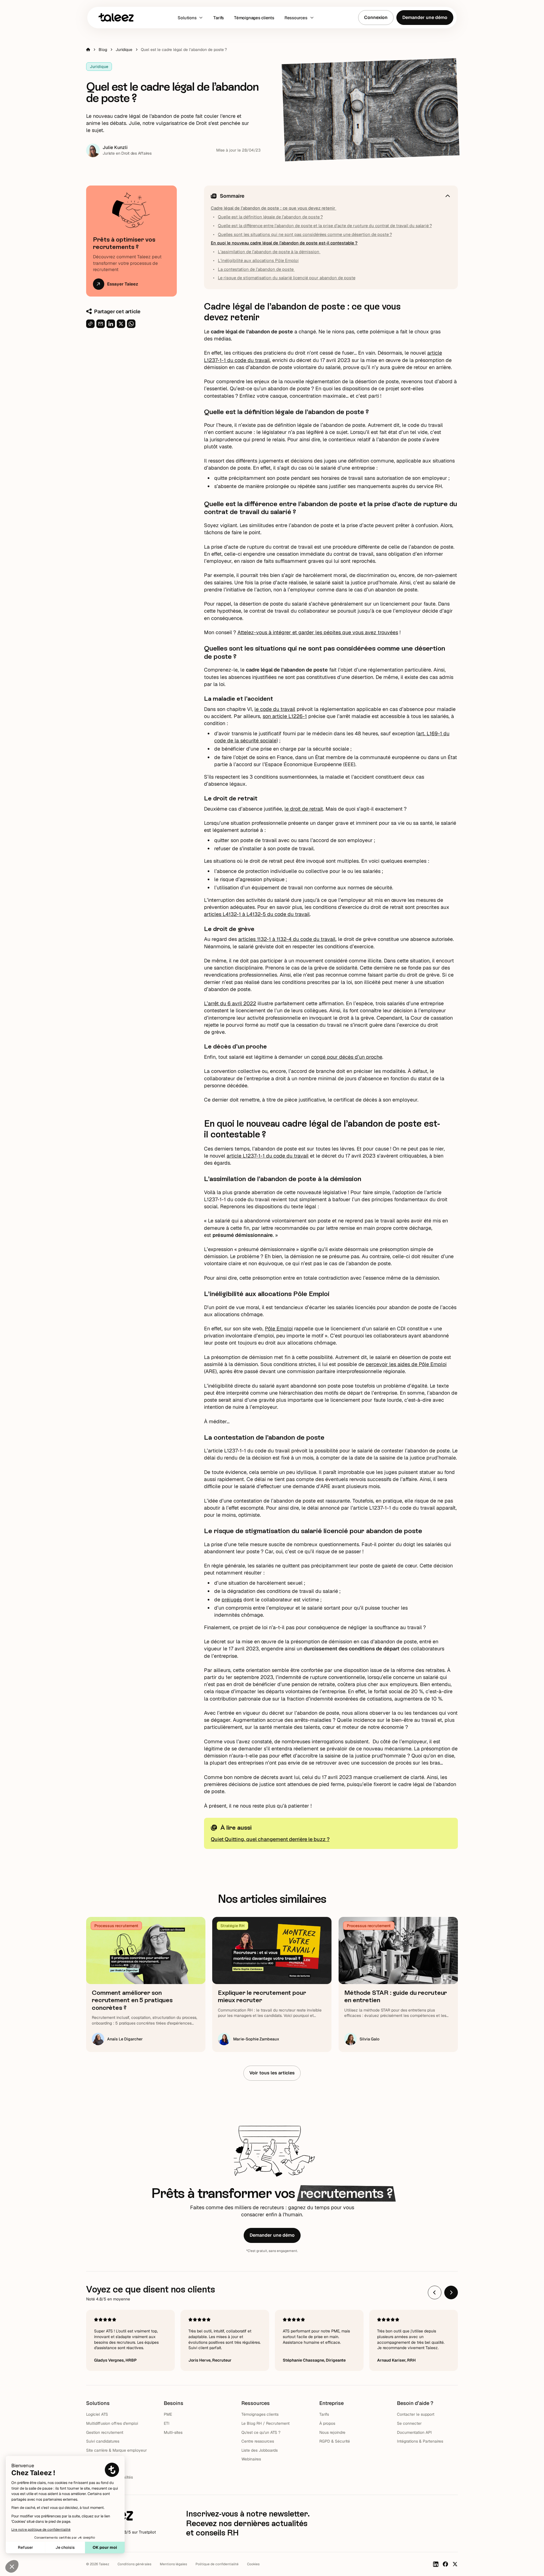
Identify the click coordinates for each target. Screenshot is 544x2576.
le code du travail (275, 709)
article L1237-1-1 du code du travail (268, 1156)
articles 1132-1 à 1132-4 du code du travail (287, 939)
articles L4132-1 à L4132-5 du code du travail (257, 914)
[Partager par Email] (101, 324)
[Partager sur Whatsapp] (131, 324)
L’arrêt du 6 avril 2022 (230, 1003)
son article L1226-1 (285, 716)
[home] (116, 17)
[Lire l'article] (146, 1984)
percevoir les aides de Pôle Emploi (406, 1364)
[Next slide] (451, 2292)
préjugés (232, 1600)
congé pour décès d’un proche (347, 1057)
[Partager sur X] (121, 324)
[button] (190, 18)
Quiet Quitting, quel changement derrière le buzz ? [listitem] (270, 1839)
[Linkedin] (436, 2564)
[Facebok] (445, 2564)
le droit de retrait (304, 809)
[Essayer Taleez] (131, 241)
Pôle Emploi (279, 1329)
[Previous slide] (435, 2292)
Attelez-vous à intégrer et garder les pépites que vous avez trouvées (318, 632)
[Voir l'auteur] (119, 150)
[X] (455, 2564)
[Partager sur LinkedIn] (111, 324)
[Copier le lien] (90, 324)
